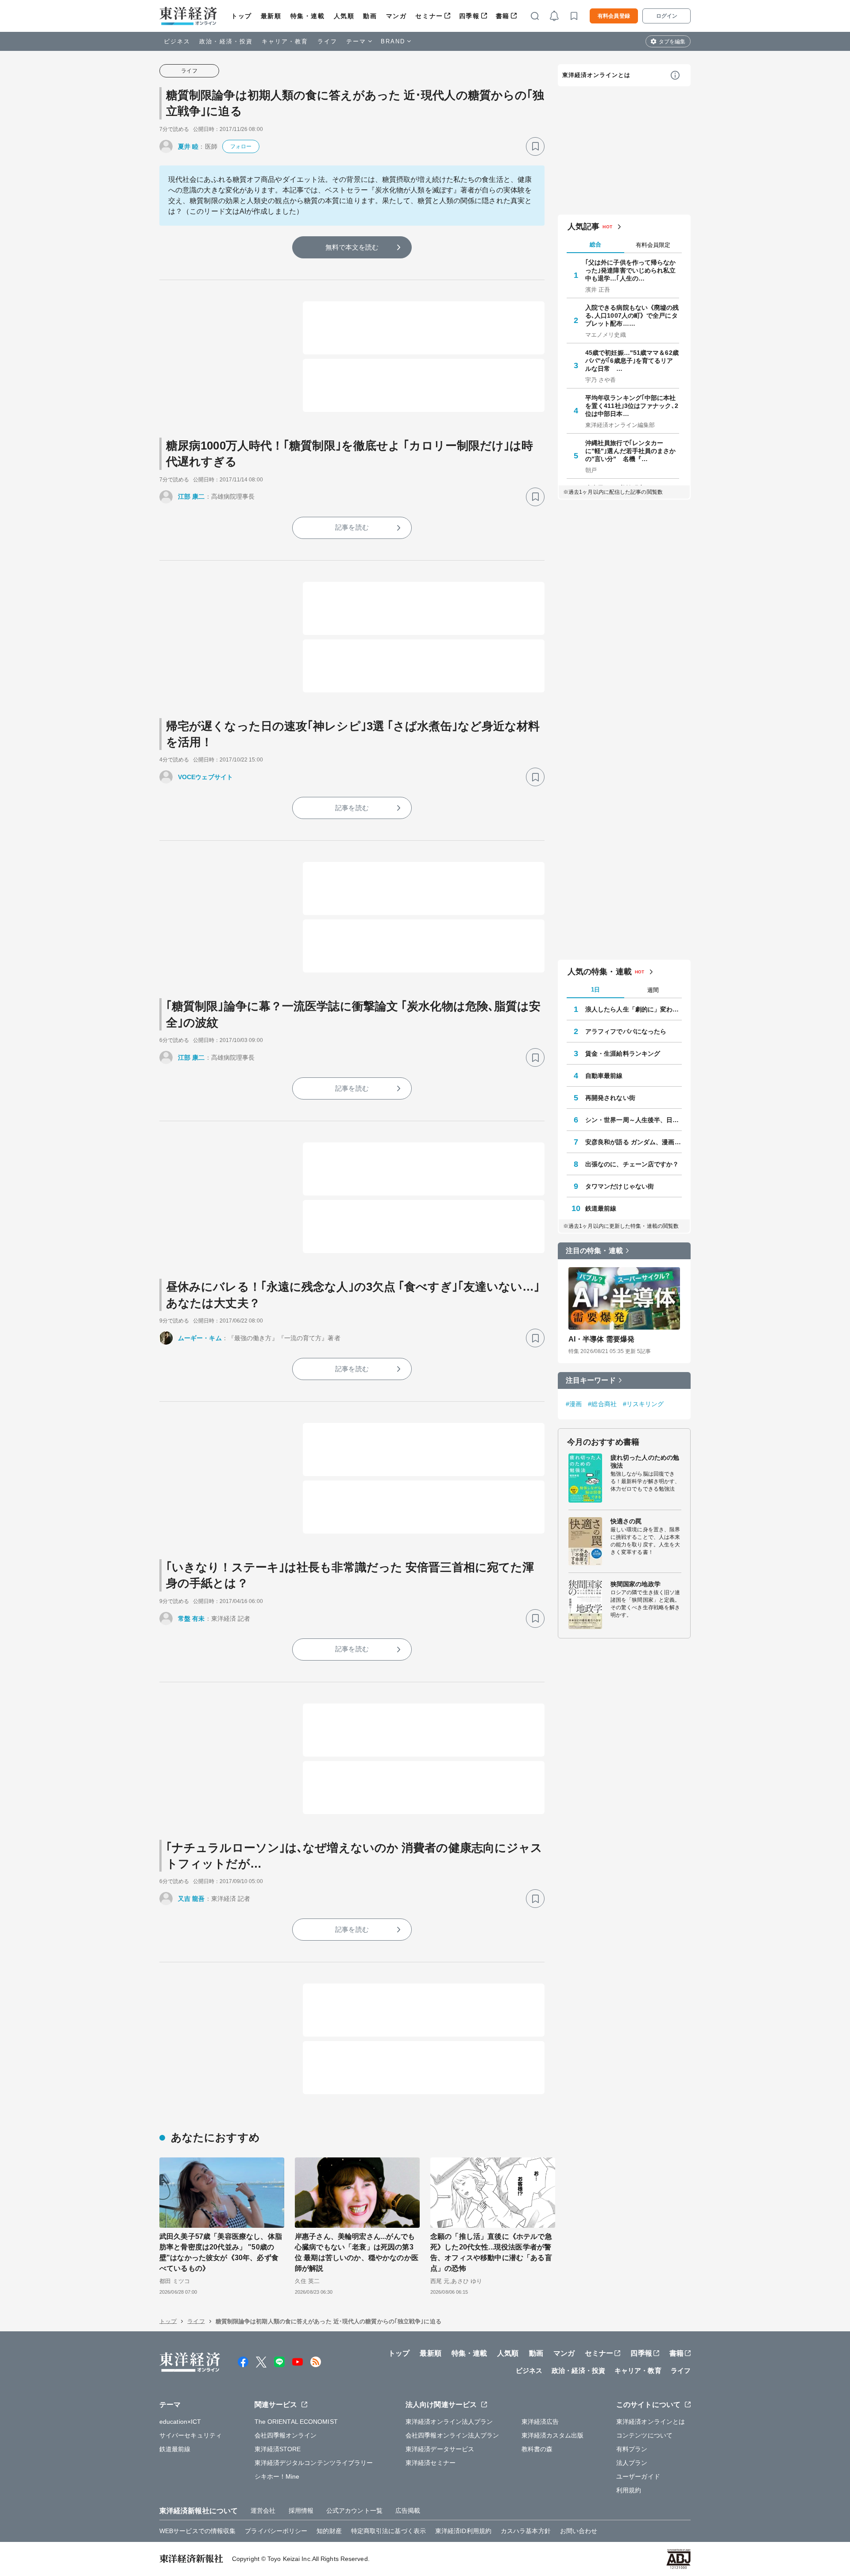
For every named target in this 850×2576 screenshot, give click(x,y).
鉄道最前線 (601, 1208)
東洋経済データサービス (440, 2449)
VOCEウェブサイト (205, 777)
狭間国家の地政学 (636, 1584)
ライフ (327, 41)
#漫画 (574, 1404)
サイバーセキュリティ (191, 2435)
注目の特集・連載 (594, 1251)
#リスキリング (643, 1404)
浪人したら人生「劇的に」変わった (634, 1009)
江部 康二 (191, 496)
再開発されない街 (610, 1098)
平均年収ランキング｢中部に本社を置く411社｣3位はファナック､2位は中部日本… (632, 406)
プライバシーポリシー (276, 2531)
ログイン (667, 16)
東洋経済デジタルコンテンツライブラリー (314, 2463)
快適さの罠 (626, 1521)
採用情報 (301, 2511)
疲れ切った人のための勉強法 (645, 1461)
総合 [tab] (595, 244)
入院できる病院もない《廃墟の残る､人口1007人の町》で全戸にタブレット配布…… (632, 315)
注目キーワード (591, 1380)
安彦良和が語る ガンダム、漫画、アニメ (634, 1142)
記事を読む (352, 527)
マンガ (396, 16)
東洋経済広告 (540, 2422)
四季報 (469, 16)
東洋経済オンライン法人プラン (449, 2422)
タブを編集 (672, 42)
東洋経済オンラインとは (596, 75)
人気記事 (583, 227)
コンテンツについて (644, 2435)
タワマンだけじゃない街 (620, 1186)
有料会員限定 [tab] (653, 245)
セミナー (429, 16)
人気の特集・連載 (600, 972)
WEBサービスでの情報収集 (197, 2531)
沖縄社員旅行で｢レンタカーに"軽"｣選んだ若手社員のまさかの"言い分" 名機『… (631, 451)
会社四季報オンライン (286, 2435)
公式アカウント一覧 (354, 2511)
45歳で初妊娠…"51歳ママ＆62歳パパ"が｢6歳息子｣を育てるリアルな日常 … (632, 361)
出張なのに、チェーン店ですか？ (632, 1164)
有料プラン (632, 2449)
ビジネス (177, 41)
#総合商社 (602, 1404)
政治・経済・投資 (226, 41)
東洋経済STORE (278, 2449)
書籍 (503, 16)
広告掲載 (408, 2511)
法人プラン (632, 2463)
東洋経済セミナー (431, 2463)
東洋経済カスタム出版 (553, 2435)
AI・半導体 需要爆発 (601, 1339)
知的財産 (329, 2531)
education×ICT (180, 2422)
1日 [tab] (595, 990)
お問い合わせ (579, 2531)
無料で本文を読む (352, 247)
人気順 (344, 16)
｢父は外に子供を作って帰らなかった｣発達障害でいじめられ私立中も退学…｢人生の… (631, 270)
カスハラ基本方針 (526, 2531)
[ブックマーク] (535, 146)
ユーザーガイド (638, 2476)
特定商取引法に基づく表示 (388, 2531)
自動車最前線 (604, 1076)
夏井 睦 (188, 146)
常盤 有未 (191, 1619)
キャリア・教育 (285, 41)
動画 (370, 16)
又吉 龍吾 (191, 1899)
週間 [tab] (653, 990)
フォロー (241, 146)
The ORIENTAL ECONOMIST (296, 2422)
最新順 (271, 16)
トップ (241, 16)
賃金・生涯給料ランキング (623, 1053)
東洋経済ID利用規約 (463, 2531)
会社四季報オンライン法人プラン (452, 2435)
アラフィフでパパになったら (626, 1031)
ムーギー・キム (200, 1338)
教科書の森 (537, 2449)
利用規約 (629, 2490)
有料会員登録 (614, 16)
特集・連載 (308, 16)
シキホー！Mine (277, 2476)
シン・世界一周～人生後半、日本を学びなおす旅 (634, 1120)
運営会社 (263, 2511)
